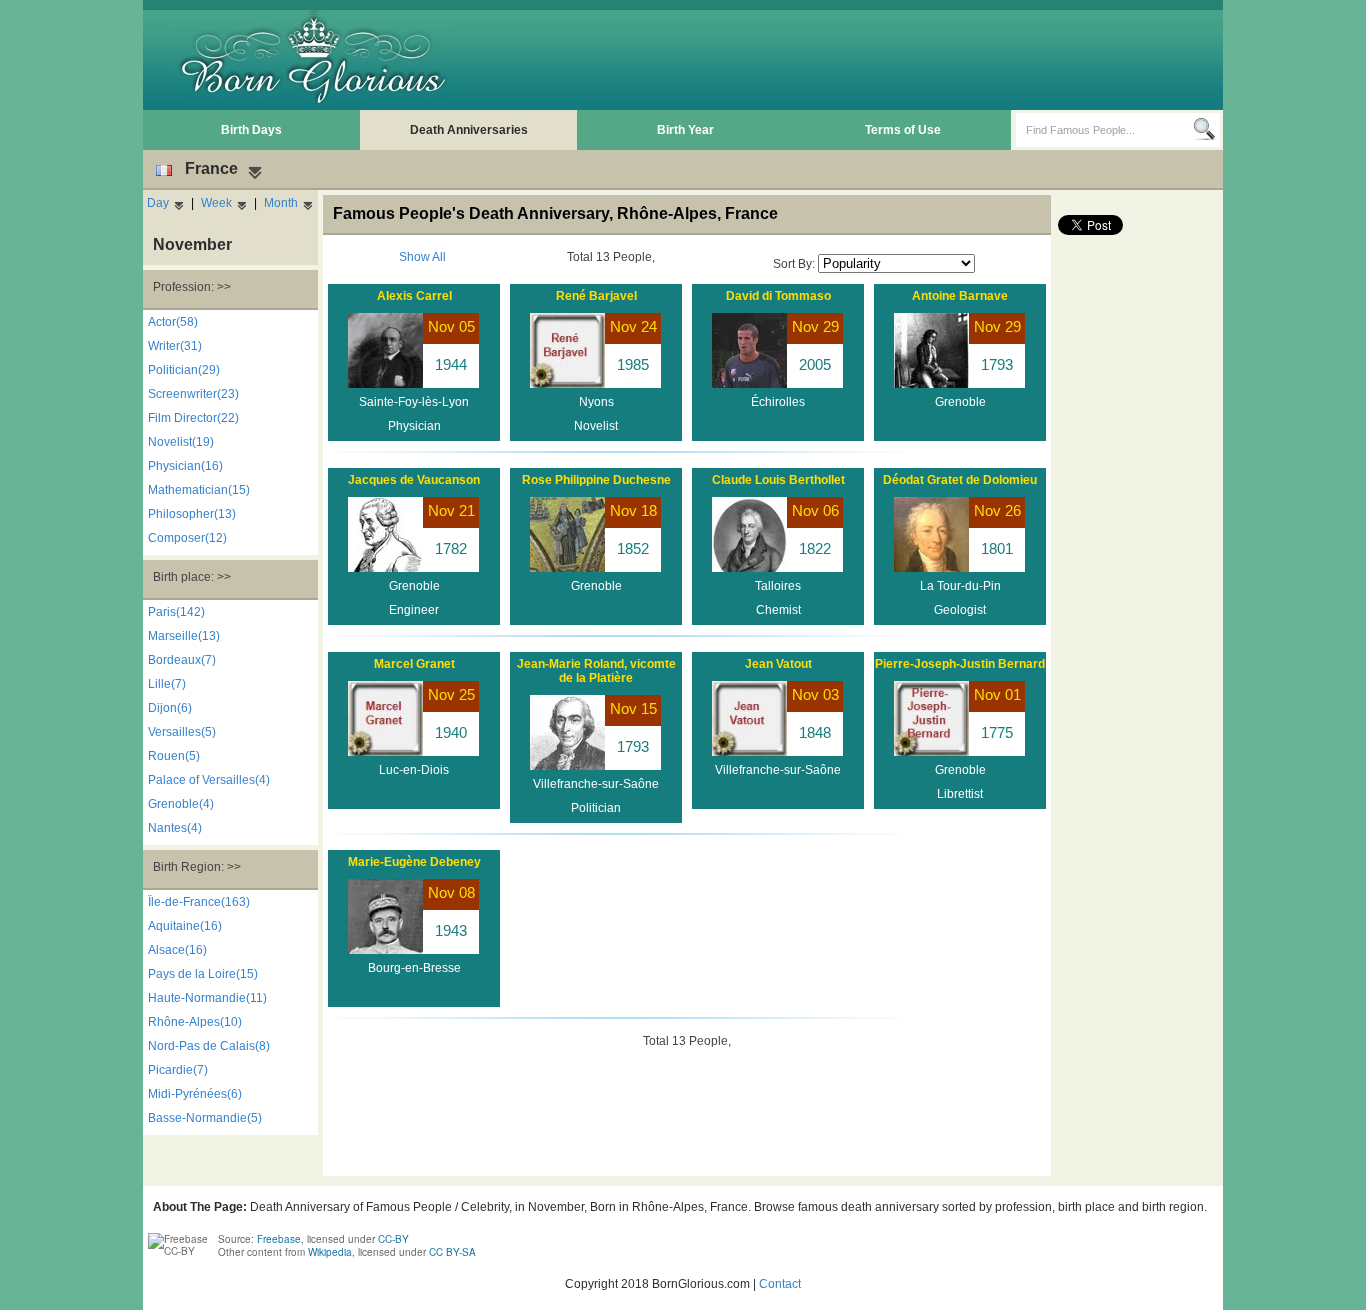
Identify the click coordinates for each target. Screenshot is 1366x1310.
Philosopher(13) (192, 514)
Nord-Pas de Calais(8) (209, 1046)
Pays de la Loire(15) (203, 974)
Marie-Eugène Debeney (414, 862)
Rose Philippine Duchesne (596, 480)
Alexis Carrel (414, 296)
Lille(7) (167, 684)
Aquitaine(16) (185, 926)
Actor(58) (173, 322)
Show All (422, 257)
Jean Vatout (778, 664)
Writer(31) (175, 346)
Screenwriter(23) (193, 394)
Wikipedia (330, 1252)
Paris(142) (176, 612)
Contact (780, 1284)
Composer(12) (187, 538)
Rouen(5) (174, 756)
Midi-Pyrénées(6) (195, 1094)
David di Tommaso (778, 296)
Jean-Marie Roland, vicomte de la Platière (596, 671)
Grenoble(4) (181, 804)
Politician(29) (184, 370)
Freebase (279, 1239)
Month (281, 203)
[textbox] (1104, 130)
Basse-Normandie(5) (205, 1118)
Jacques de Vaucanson (414, 480)
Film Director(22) (193, 418)
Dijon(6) (170, 708)
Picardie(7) (178, 1070)
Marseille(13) (184, 636)
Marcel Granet (414, 664)
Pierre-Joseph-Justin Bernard (960, 664)
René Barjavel (596, 296)
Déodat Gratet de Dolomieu (960, 480)
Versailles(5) (182, 732)
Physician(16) (185, 466)
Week (216, 203)
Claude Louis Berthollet (778, 480)
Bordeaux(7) (182, 660)
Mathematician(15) (199, 490)
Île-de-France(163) (199, 902)
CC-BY (393, 1239)
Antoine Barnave (960, 296)
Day (158, 203)
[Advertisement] (854, 60)
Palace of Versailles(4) (209, 780)
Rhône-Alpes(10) (195, 1022)
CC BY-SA (452, 1252)
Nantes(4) (175, 828)
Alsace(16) (177, 950)
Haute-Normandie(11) (207, 998)
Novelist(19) (181, 442)
